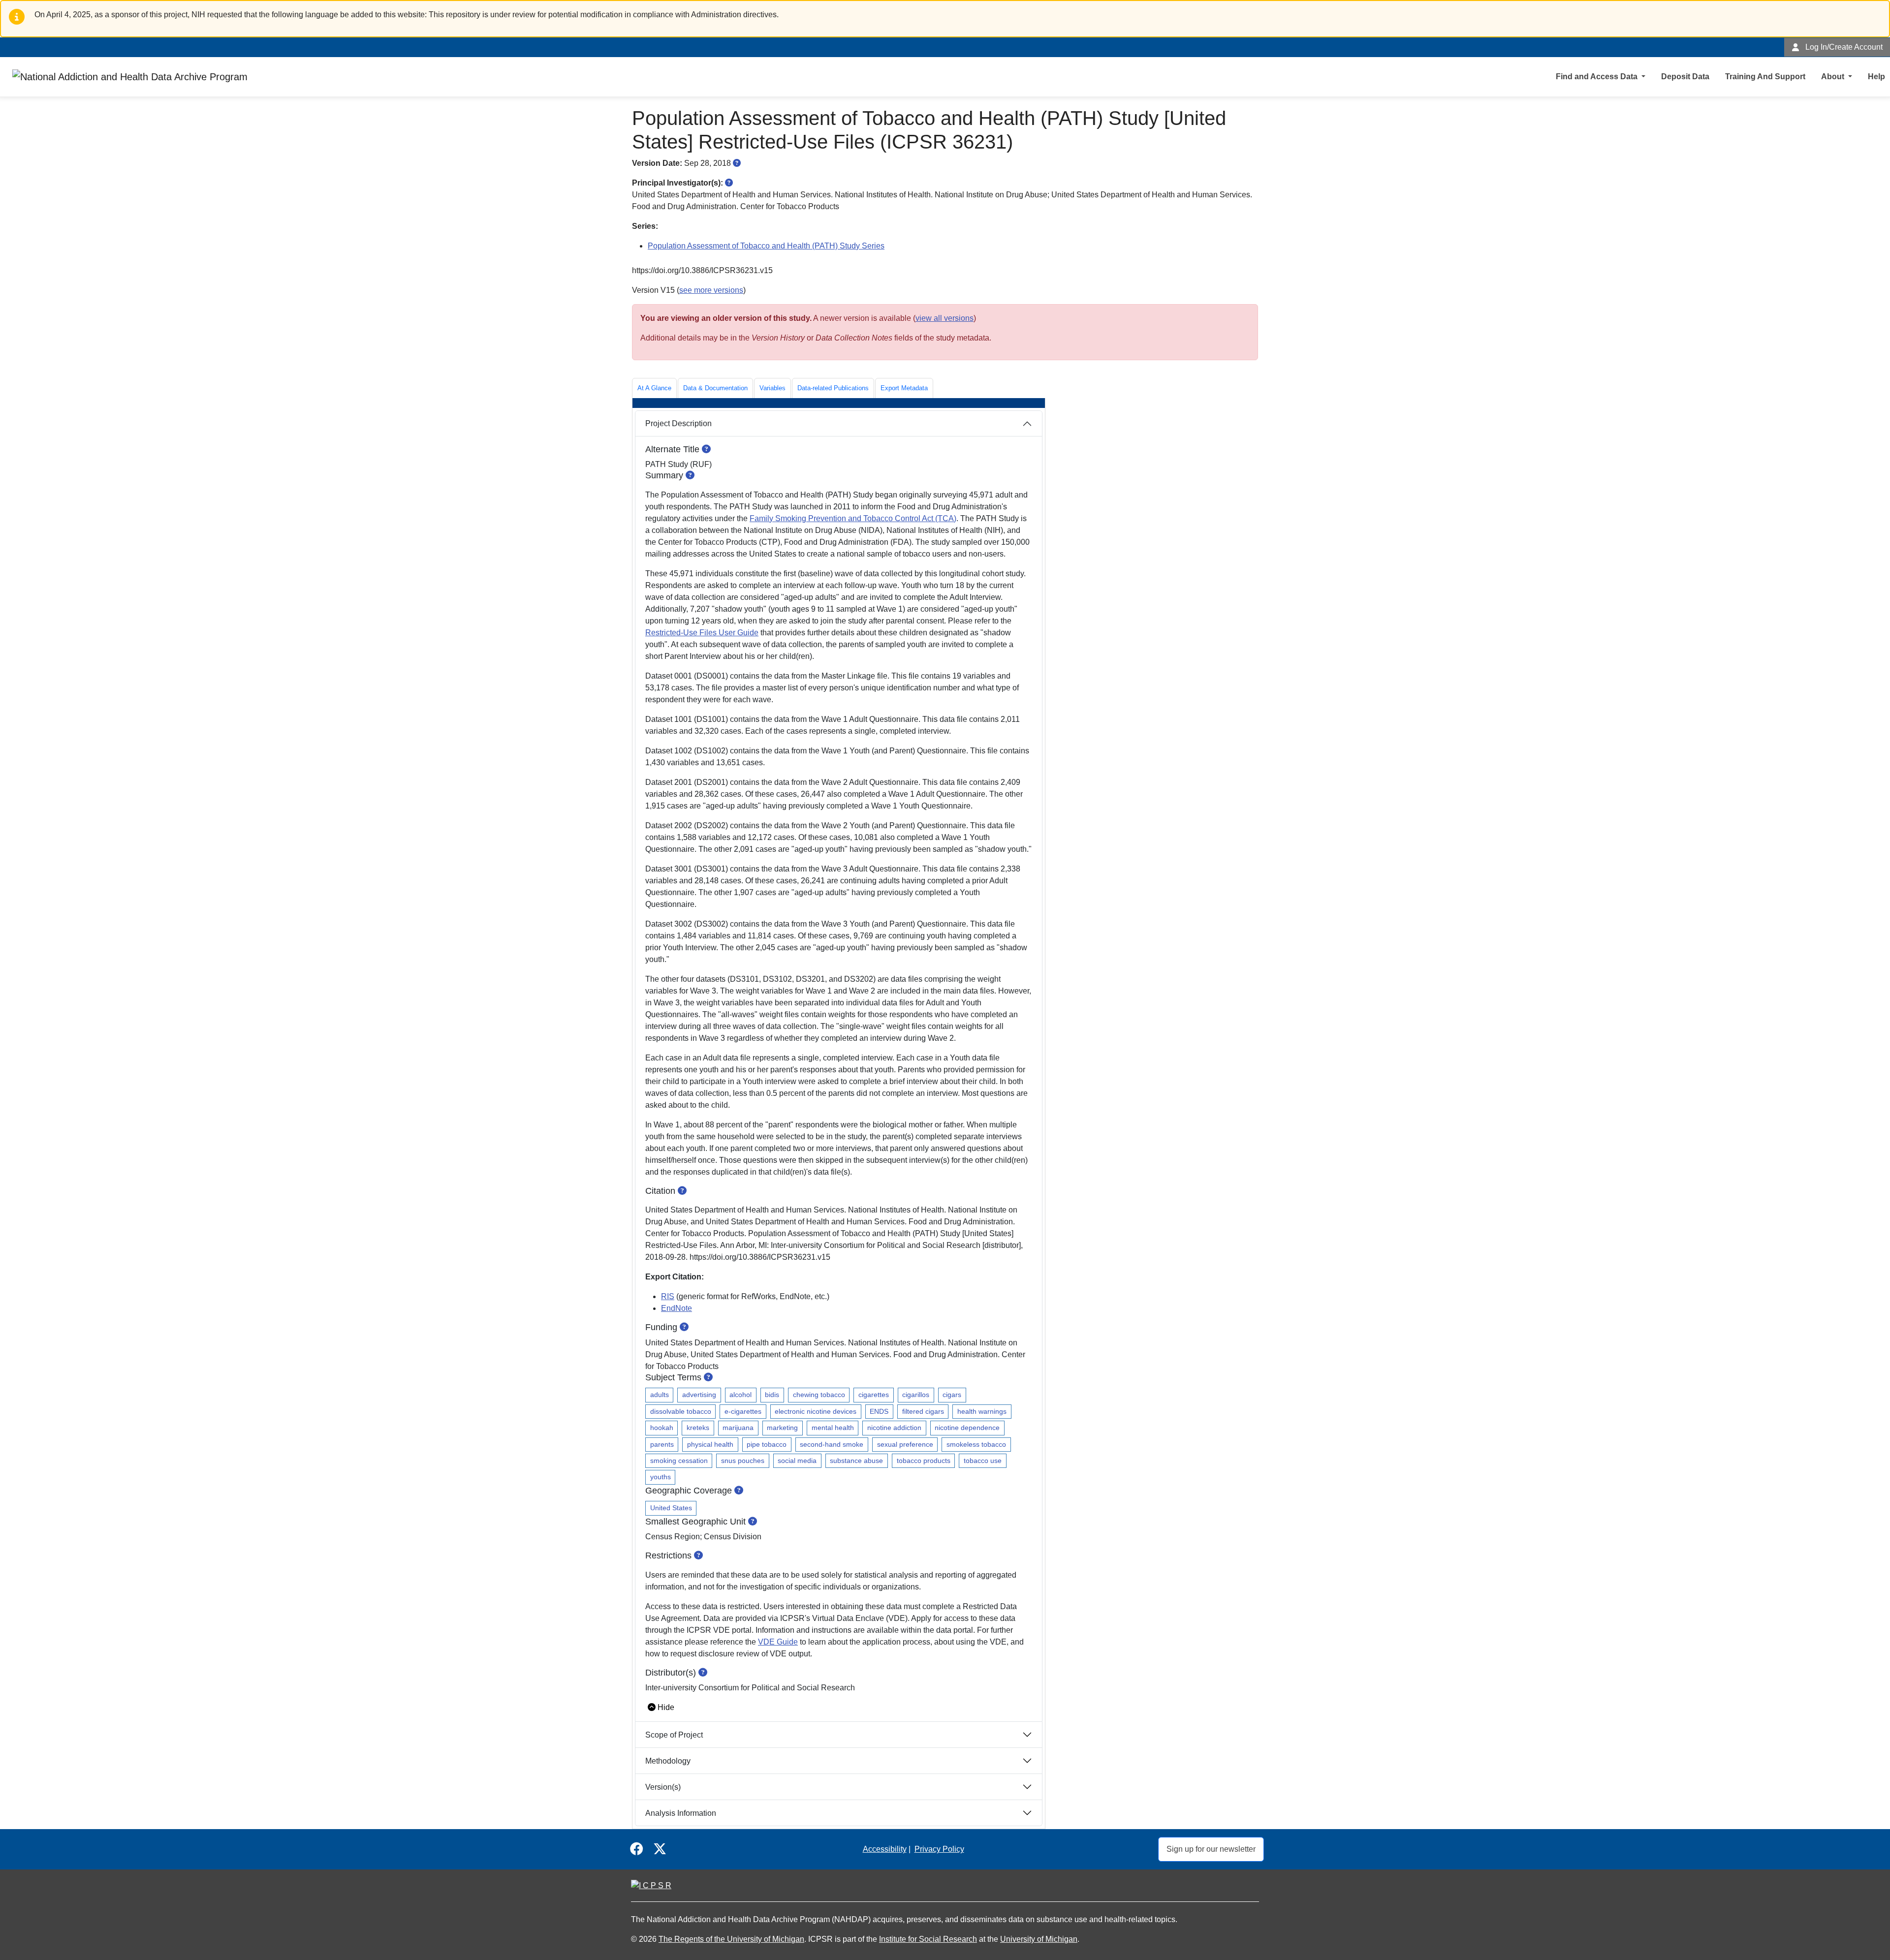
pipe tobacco (767, 1444)
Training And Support (1765, 77)
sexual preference (905, 1444)
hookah (662, 1428)
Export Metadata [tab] (904, 388)
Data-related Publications (833, 388)
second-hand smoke (832, 1444)
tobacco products (924, 1461)
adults (660, 1395)
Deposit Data (1685, 77)
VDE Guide (778, 1642)
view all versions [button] (945, 318)
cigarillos (916, 1395)
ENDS (879, 1411)
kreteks (698, 1428)
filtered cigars (923, 1411)
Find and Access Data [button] (1598, 77)
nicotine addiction (894, 1428)
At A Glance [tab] (654, 388)
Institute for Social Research (928, 1939)
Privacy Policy (939, 1849)
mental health (833, 1428)
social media (797, 1461)
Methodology (668, 1761)
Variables (772, 388)
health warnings (982, 1411)
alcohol (740, 1395)
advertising (699, 1395)
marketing (782, 1428)
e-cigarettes (743, 1411)
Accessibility (885, 1849)
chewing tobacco (819, 1395)
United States (671, 1508)
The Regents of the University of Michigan (731, 1939)
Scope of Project (674, 1735)
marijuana (738, 1428)
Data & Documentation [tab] (715, 388)
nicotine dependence (967, 1428)
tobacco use (983, 1461)
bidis (772, 1395)
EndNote (677, 1308)
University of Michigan (1039, 1939)
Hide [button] (666, 1707)
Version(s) (663, 1787)
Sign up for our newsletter (1211, 1849)
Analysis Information (681, 1813)
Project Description (678, 423)
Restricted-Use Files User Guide (702, 633)
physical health (710, 1444)
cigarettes (874, 1395)
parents (662, 1444)
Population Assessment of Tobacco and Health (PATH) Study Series (766, 246)
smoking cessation (679, 1461)
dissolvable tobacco (681, 1411)
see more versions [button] (711, 290)
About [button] (1834, 77)
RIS (668, 1296)
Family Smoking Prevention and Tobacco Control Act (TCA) (853, 518)
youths (661, 1477)
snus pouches (743, 1461)
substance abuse (856, 1461)
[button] (737, 163)
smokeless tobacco (976, 1444)
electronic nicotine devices (816, 1411)
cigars (952, 1395)
